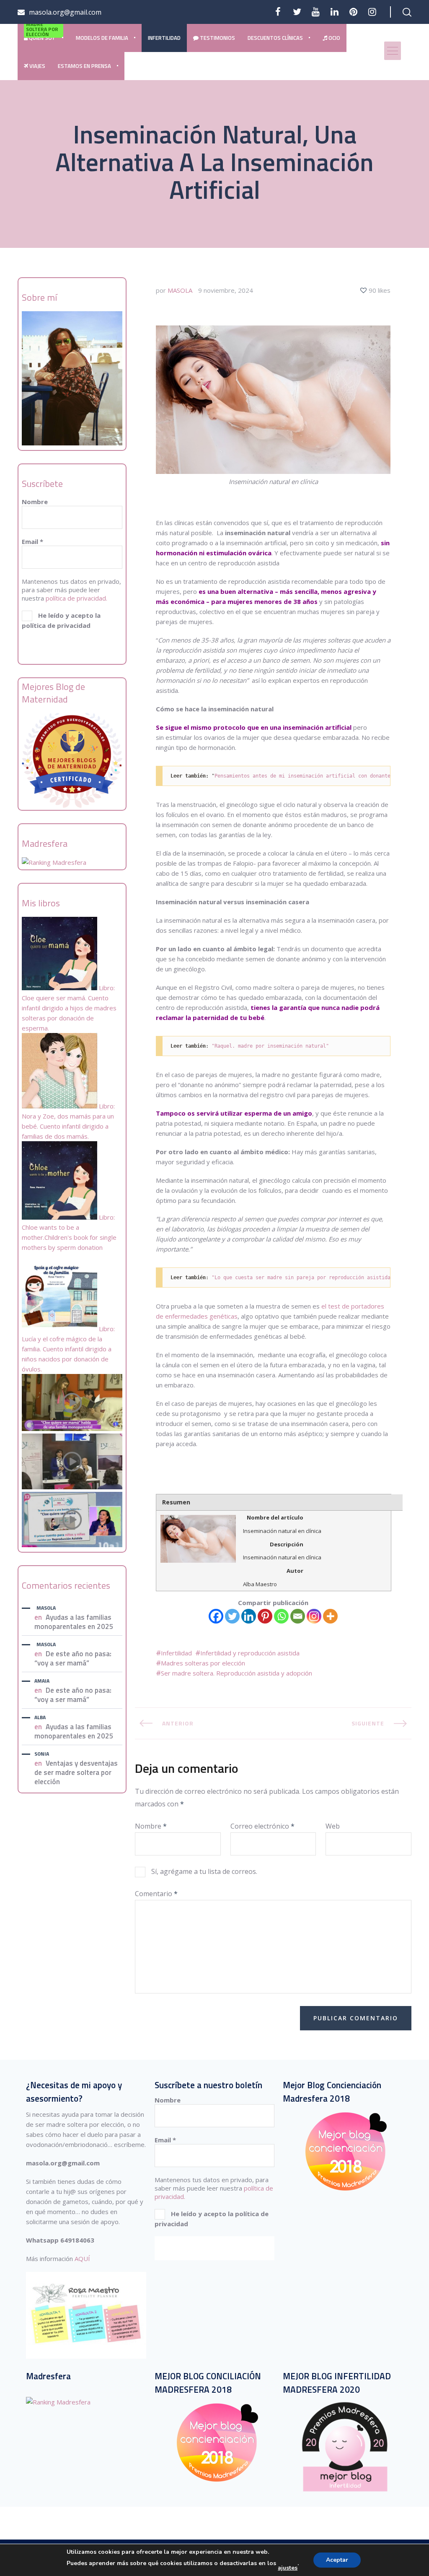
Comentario (156, 1894)
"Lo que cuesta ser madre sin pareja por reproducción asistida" (302, 1278)
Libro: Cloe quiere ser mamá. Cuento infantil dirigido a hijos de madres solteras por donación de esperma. (69, 1008)
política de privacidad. (76, 598)
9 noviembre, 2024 (226, 290)
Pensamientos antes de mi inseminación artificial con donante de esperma (319, 776)
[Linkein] (335, 12)
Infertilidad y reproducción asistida (250, 1653)
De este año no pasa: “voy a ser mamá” (73, 1658)
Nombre (35, 502)
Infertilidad (176, 1653)
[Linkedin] (249, 1616)
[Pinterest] (353, 12)
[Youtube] (316, 12)
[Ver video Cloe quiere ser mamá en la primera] (72, 1429)
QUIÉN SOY (42, 33)
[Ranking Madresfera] (54, 862)
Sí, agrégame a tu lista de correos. (203, 1871)
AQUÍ (82, 2259)
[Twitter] (297, 12)
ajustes (288, 2568)
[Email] (298, 1616)
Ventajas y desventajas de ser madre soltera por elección (76, 1772)
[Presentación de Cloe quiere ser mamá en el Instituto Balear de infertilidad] (72, 1487)
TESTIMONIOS (217, 38)
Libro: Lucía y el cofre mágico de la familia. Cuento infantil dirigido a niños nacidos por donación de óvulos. (68, 1349)
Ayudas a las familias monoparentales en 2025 (74, 1622)
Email (32, 541)
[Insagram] (372, 12)
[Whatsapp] (281, 1616)
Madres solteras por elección (203, 1663)
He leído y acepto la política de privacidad (61, 620)
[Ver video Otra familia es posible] (72, 1545)
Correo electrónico (262, 1826)
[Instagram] (314, 1616)
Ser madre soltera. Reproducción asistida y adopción (236, 1673)
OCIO (334, 38)
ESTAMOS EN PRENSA (84, 66)
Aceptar (337, 2560)
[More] (330, 1616)
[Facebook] (278, 12)
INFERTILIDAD (164, 38)
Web (333, 1826)
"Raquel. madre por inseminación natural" (270, 1046)
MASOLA (46, 1608)
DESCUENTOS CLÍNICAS (275, 38)
